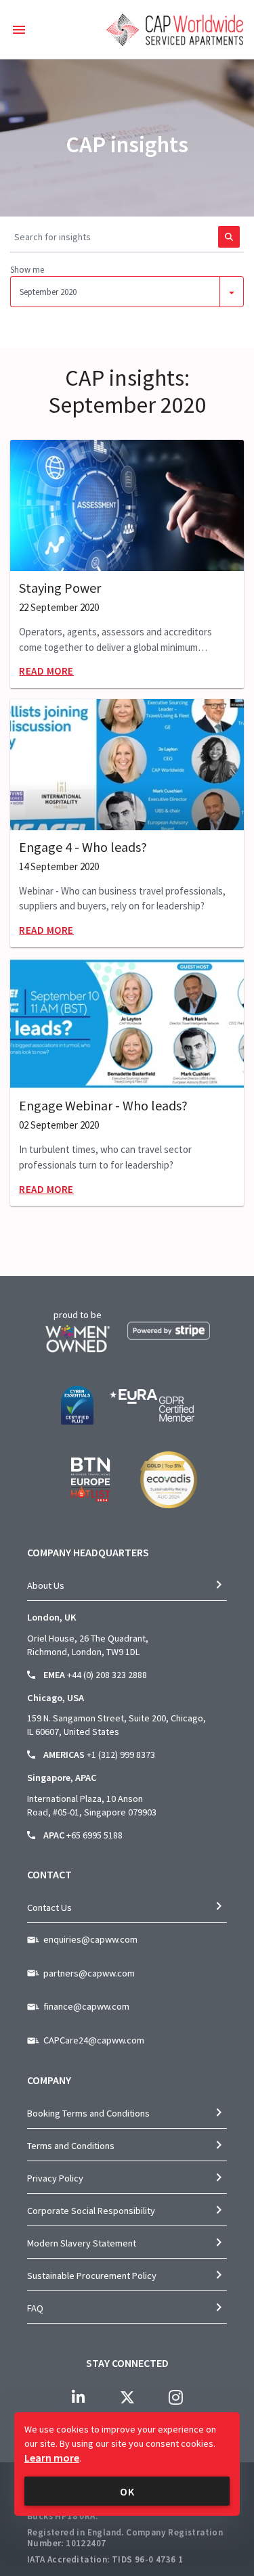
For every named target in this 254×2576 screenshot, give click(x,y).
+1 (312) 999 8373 (121, 1755)
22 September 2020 (59, 608)
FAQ (35, 2308)
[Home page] (175, 30)
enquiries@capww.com (90, 1939)
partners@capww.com (89, 1973)
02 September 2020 (59, 1125)
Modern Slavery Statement (82, 2243)
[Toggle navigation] (19, 30)
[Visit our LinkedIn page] (79, 2397)
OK (127, 2491)
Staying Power (60, 588)
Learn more (52, 2458)
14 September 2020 (59, 867)
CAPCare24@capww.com (94, 2040)
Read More (46, 671)
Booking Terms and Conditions (88, 2113)
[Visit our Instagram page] (176, 2397)
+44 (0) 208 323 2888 (107, 1675)
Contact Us (49, 1907)
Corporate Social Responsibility (91, 2211)
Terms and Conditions (71, 2146)
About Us (46, 1585)
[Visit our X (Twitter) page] (127, 2397)
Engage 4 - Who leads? (83, 847)
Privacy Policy (55, 2178)
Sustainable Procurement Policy (92, 2276)
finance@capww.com (86, 2006)
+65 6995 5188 (94, 1835)
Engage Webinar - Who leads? (103, 1106)
